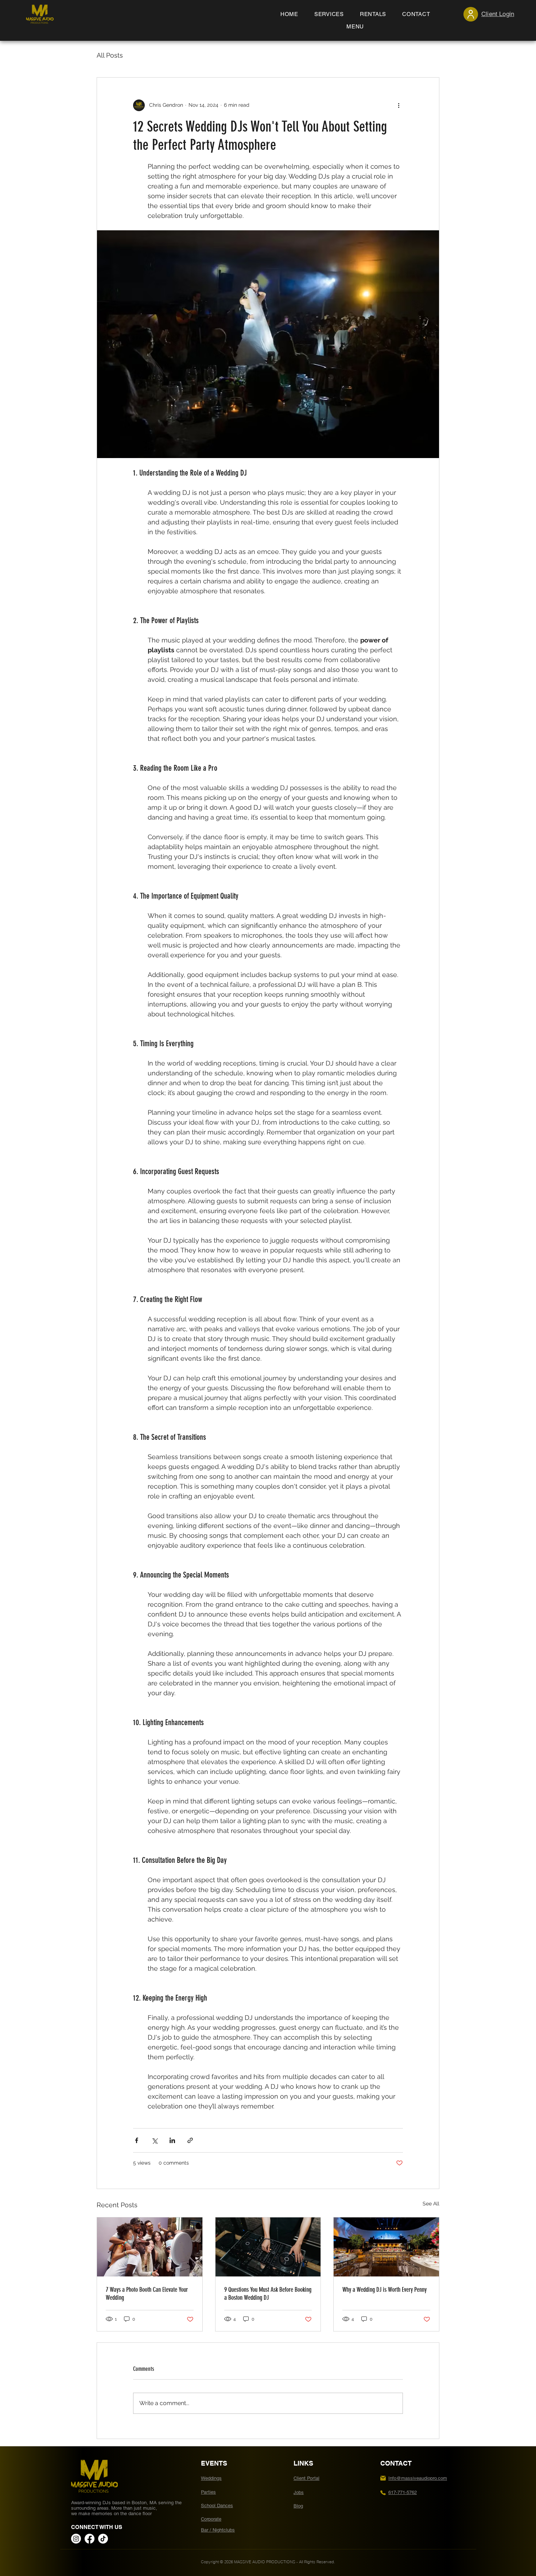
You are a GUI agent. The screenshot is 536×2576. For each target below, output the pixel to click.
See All (431, 2204)
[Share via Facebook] (137, 2140)
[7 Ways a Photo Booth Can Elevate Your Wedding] (150, 2247)
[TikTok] (103, 2539)
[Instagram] (76, 2539)
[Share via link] (190, 2140)
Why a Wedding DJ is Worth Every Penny (384, 2290)
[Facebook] (90, 2539)
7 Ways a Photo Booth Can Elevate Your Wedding (147, 2294)
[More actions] (399, 105)
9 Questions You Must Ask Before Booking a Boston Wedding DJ (268, 2294)
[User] (471, 14)
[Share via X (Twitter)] (154, 2140)
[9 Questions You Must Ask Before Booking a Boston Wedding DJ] (268, 2247)
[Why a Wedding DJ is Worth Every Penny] (386, 2247)
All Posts (110, 55)
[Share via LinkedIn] (172, 2140)
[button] (355, 27)
